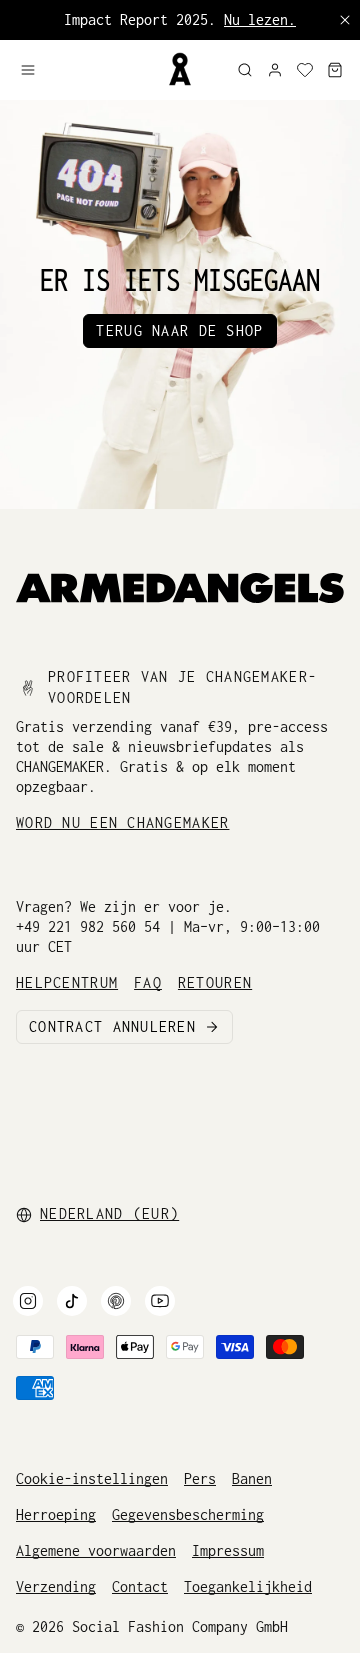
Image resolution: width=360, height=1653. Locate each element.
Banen (252, 1478)
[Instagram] (28, 1301)
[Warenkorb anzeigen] (335, 70)
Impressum (228, 1550)
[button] (85, 70)
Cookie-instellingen (92, 1478)
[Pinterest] (116, 1301)
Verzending (56, 1586)
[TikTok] (72, 1301)
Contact (140, 1586)
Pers (200, 1478)
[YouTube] (160, 1301)
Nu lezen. (260, 19)
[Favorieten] (305, 70)
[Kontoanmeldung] (275, 70)
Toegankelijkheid (248, 1586)
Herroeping (56, 1514)
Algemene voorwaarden (96, 1550)
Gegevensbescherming (188, 1514)
